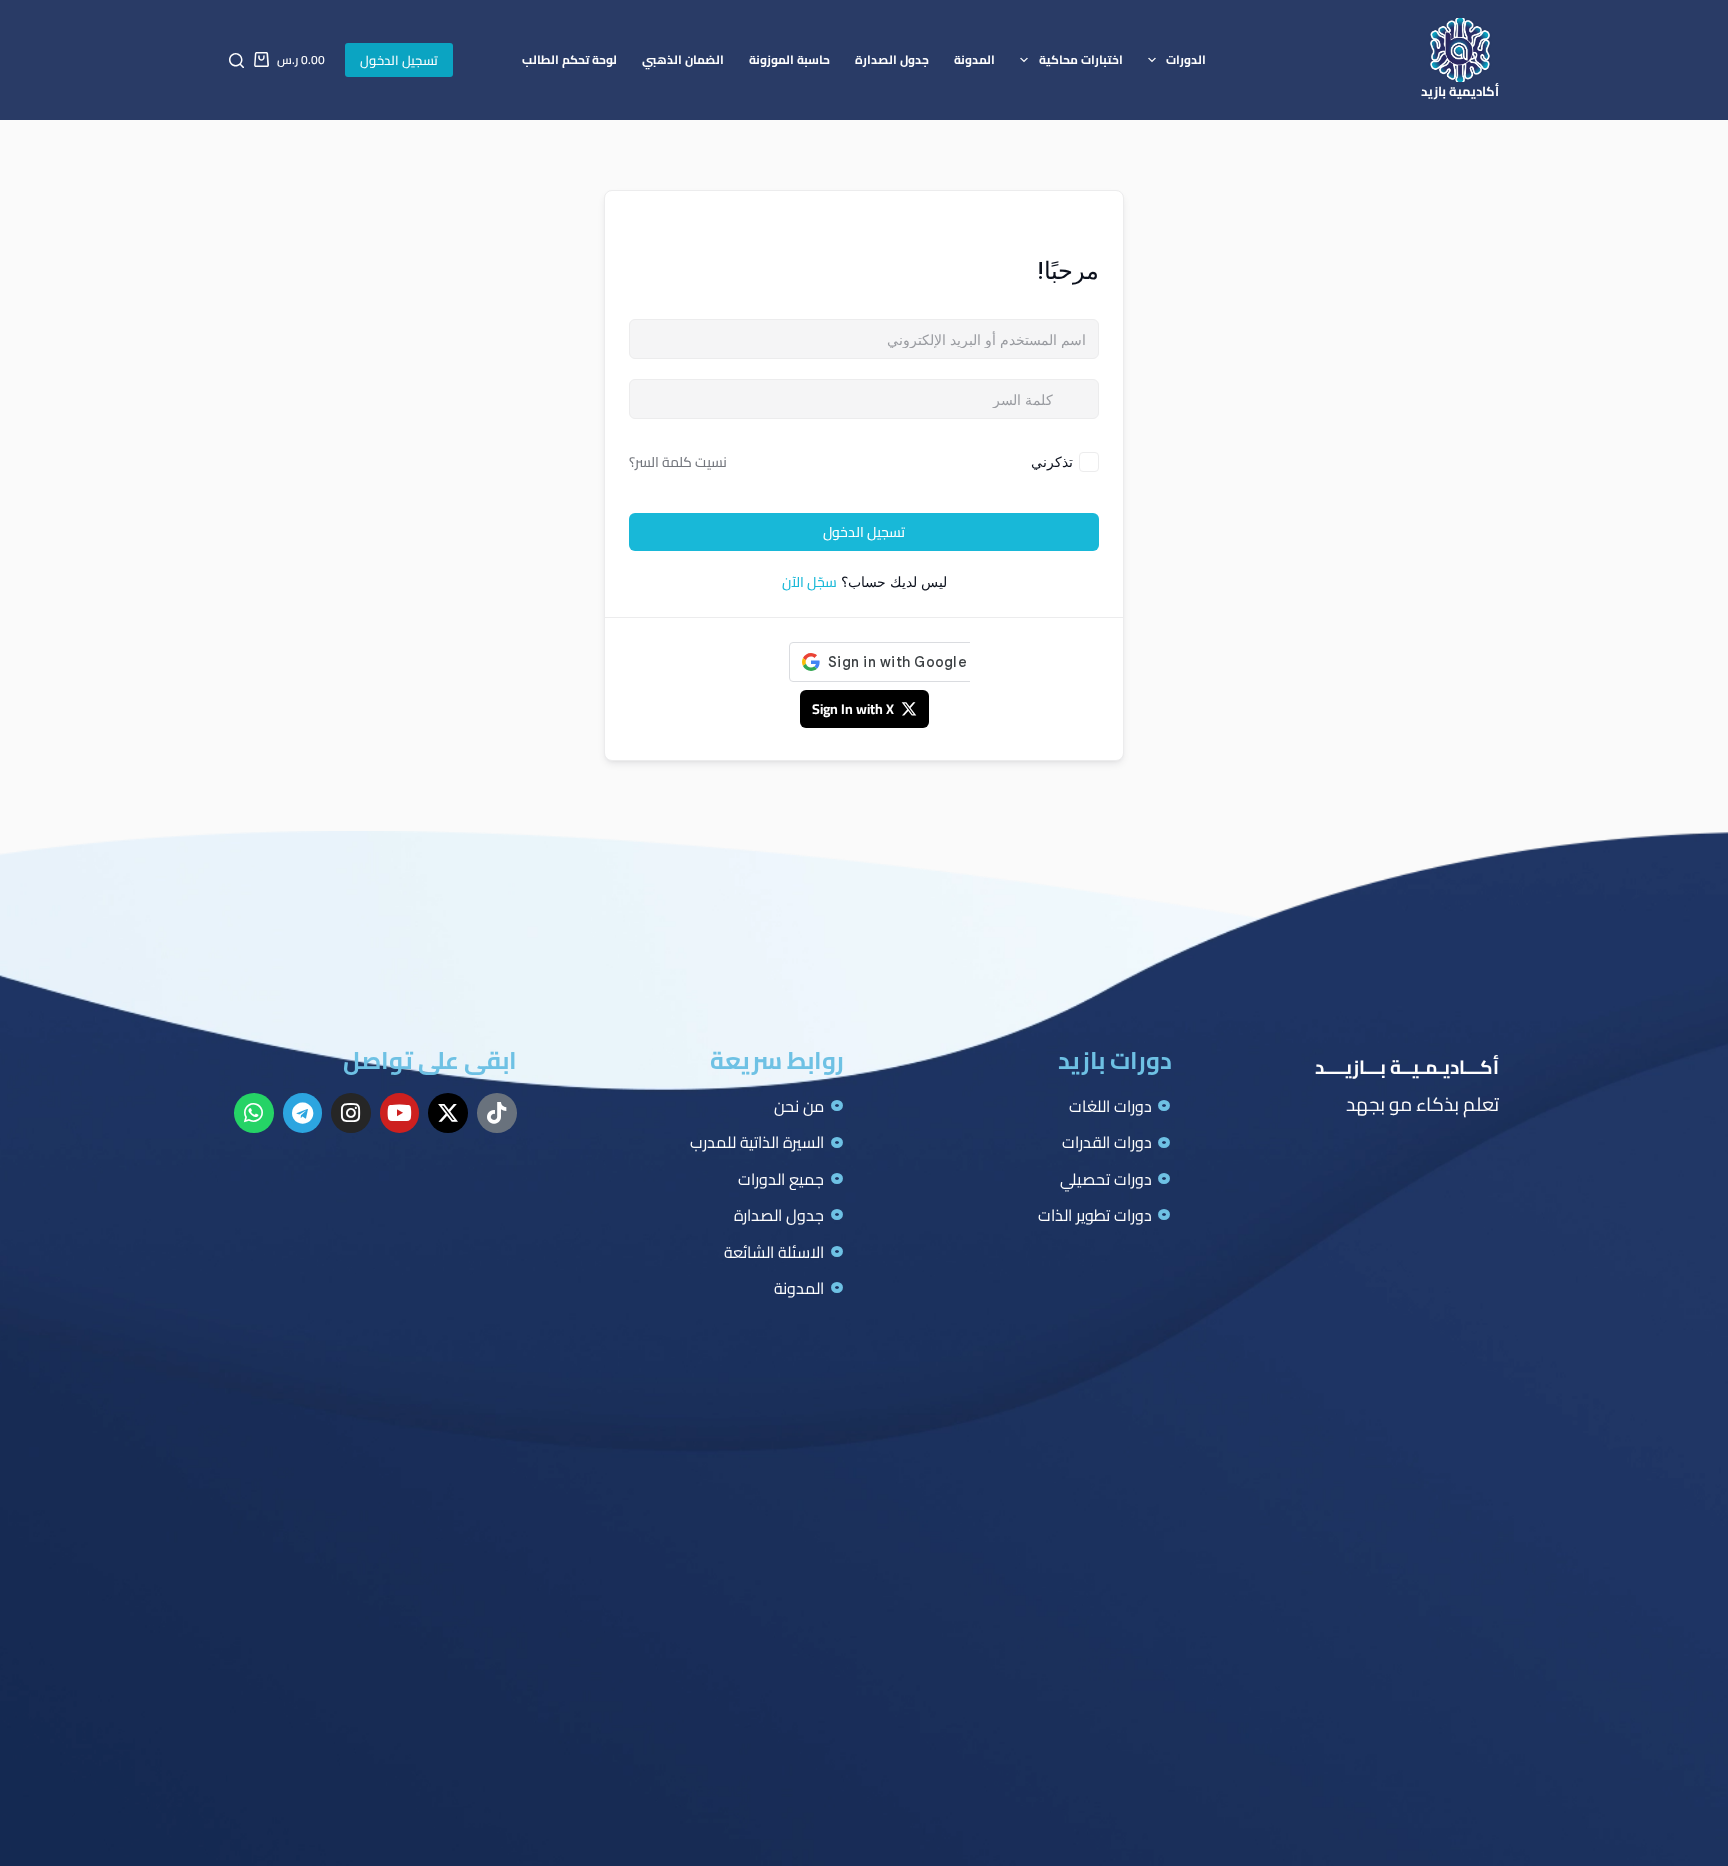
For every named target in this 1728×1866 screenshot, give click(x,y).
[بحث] (236, 60)
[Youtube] (400, 1113)
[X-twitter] (448, 1113)
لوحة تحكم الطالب (569, 59)
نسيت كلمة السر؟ (678, 462)
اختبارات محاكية (1081, 59)
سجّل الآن (809, 582)
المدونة (974, 59)
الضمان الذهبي (683, 59)
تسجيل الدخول (399, 60)
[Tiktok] (497, 1113)
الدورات (1186, 59)
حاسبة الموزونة (789, 59)
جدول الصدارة (892, 59)
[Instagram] (351, 1113)
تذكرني (1052, 461)
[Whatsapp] (254, 1113)
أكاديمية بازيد (1460, 91)
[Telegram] (303, 1113)
